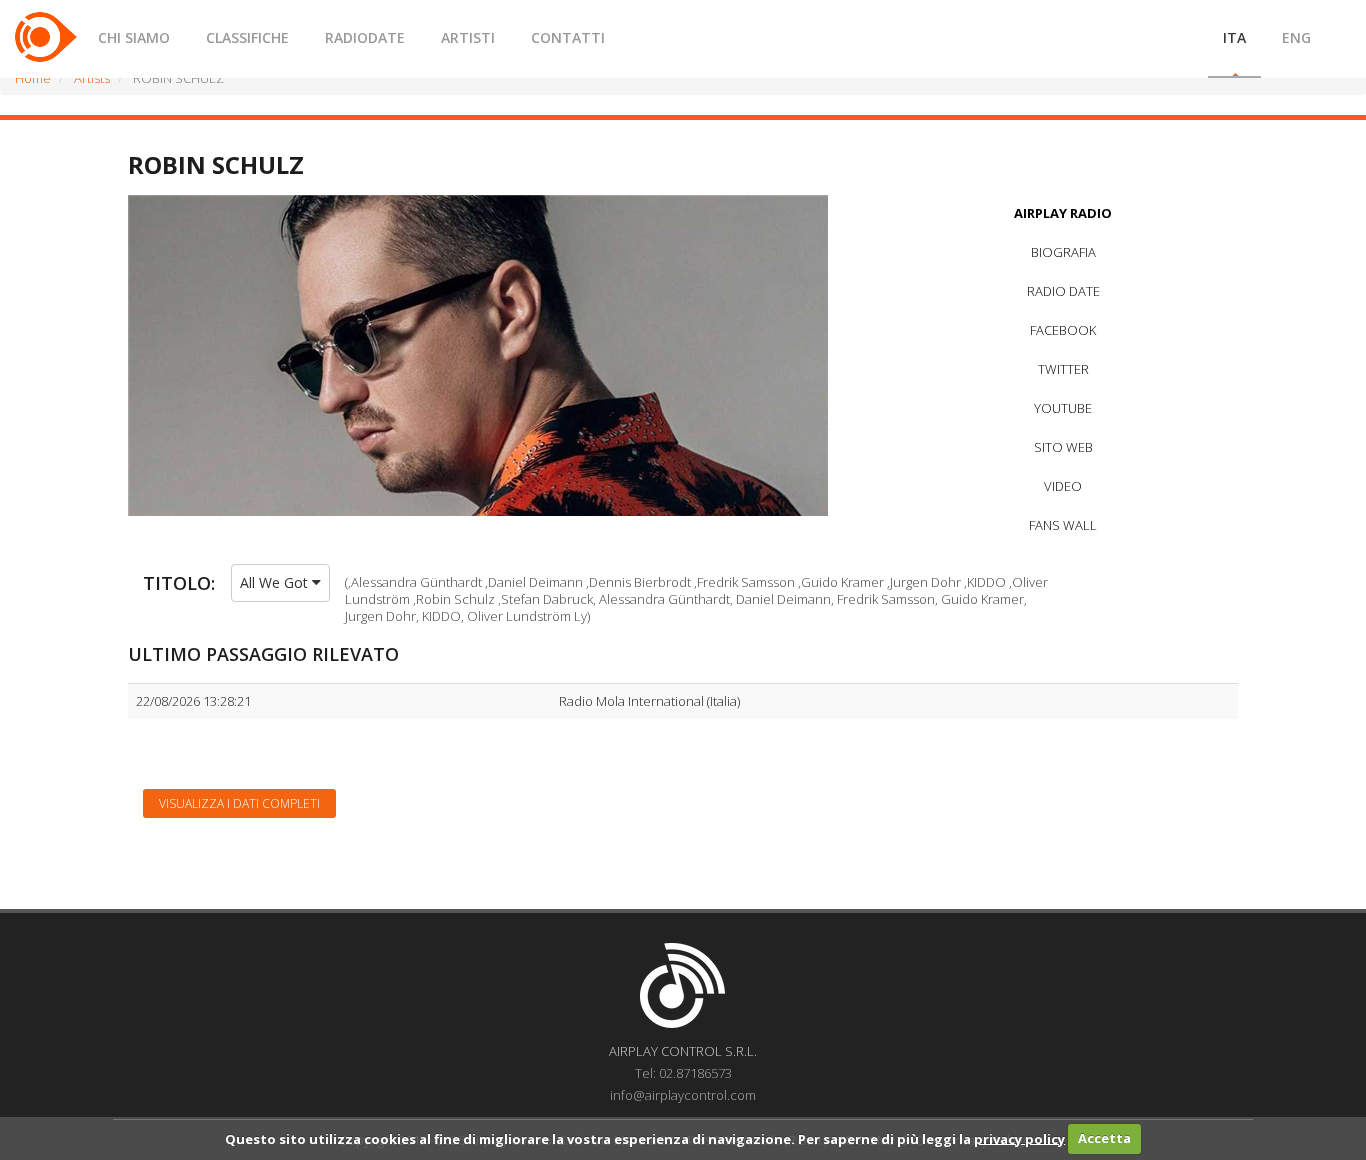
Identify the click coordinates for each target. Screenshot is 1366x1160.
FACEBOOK (1063, 330)
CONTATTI (568, 37)
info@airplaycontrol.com (683, 1095)
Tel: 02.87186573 (683, 1073)
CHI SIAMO (134, 37)
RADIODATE (365, 37)
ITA (1234, 37)
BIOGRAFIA (1063, 252)
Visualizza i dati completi (239, 803)
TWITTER (1063, 369)
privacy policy (1019, 1138)
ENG (1296, 37)
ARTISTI (468, 37)
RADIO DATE (1063, 291)
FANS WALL (1063, 525)
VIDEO (1063, 486)
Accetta (1104, 1138)
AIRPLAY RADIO (1063, 213)
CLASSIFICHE (247, 37)
